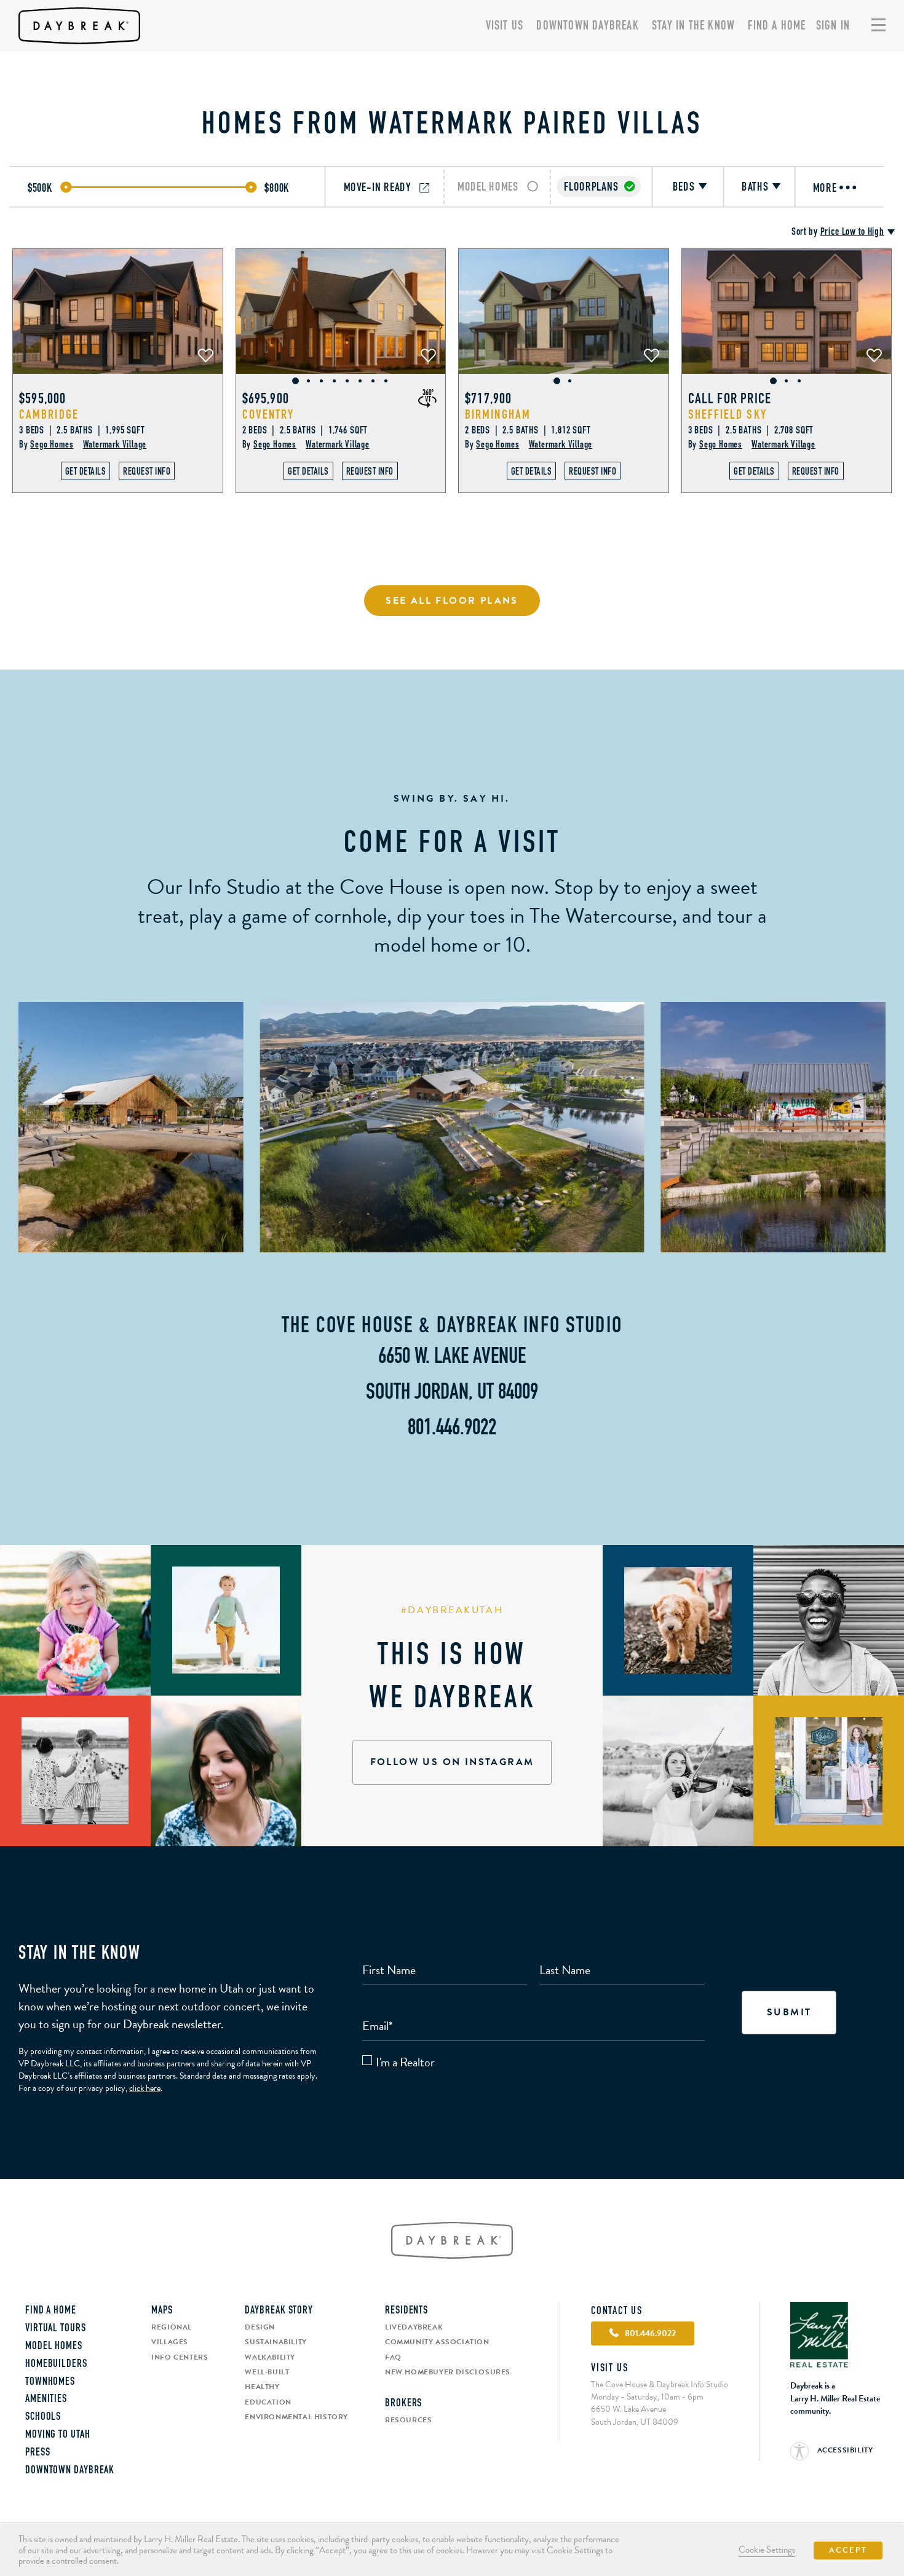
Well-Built (267, 2372)
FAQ (393, 2357)
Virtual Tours (56, 2329)
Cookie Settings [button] (767, 2550)
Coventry (268, 415)
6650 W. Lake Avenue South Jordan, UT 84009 (635, 2415)
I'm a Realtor (405, 2062)
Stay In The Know (693, 26)
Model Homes (54, 2347)
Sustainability (276, 2342)
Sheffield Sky (728, 415)
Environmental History (296, 2417)
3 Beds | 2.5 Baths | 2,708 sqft (751, 431)
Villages (170, 2342)
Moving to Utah (58, 2435)
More (827, 188)
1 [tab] (295, 381)
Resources (408, 2420)
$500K (40, 188)
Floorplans (591, 187)
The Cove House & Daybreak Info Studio (452, 1327)
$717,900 (489, 400)
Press (38, 2453)
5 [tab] (347, 381)
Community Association (437, 2342)
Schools (43, 2417)
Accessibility (844, 2450)
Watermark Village (115, 445)
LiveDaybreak (414, 2327)
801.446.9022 (452, 1429)
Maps (162, 2311)
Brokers (403, 2404)
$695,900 (266, 400)
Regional (172, 2327)
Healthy (262, 2387)
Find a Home (777, 26)
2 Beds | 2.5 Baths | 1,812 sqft (528, 431)
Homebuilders (56, 2365)
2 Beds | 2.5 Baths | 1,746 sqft (305, 431)
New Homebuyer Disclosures (448, 2372)
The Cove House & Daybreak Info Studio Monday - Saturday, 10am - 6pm (660, 2391)
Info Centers (180, 2357)
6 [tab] (360, 381)
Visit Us (505, 26)
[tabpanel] (118, 311)
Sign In (833, 26)
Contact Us (617, 2312)
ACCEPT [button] (848, 2550)
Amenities (46, 2400)
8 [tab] (386, 381)
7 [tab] (373, 381)
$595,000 (43, 400)
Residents (406, 2311)
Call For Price (730, 400)
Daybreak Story (279, 2311)
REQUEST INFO (147, 472)
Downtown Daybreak (587, 26)
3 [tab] (321, 381)
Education (268, 2402)
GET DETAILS (86, 472)
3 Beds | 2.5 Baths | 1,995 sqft (82, 431)
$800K (277, 188)
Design (260, 2327)
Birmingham (498, 415)
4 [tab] (334, 381)
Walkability (270, 2357)
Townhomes (50, 2382)
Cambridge (49, 415)
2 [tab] (308, 381)
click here (145, 2088)
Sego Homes (52, 445)
